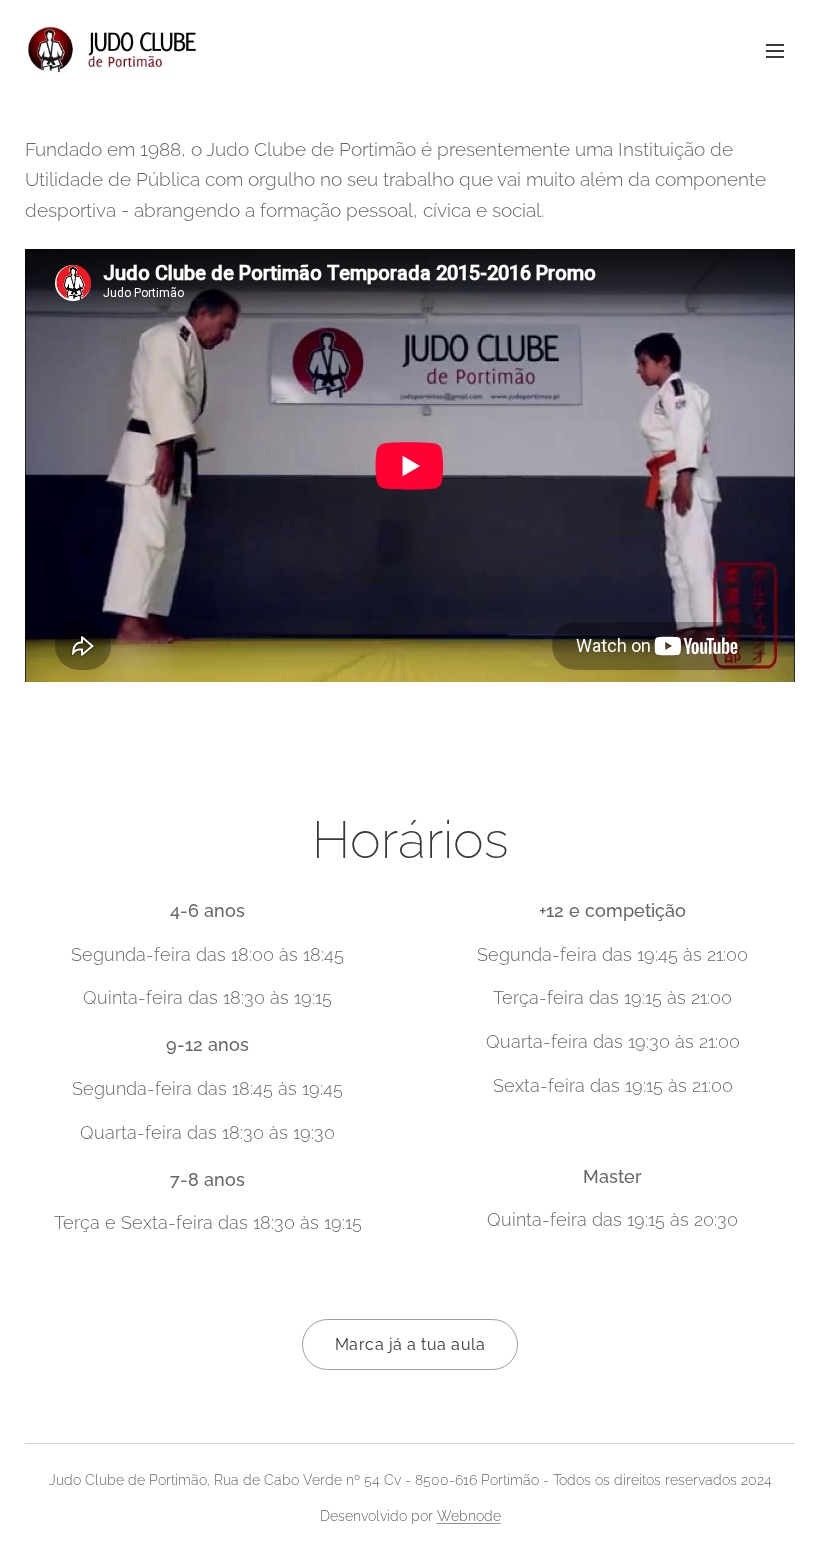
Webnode (469, 1516)
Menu (775, 50)
